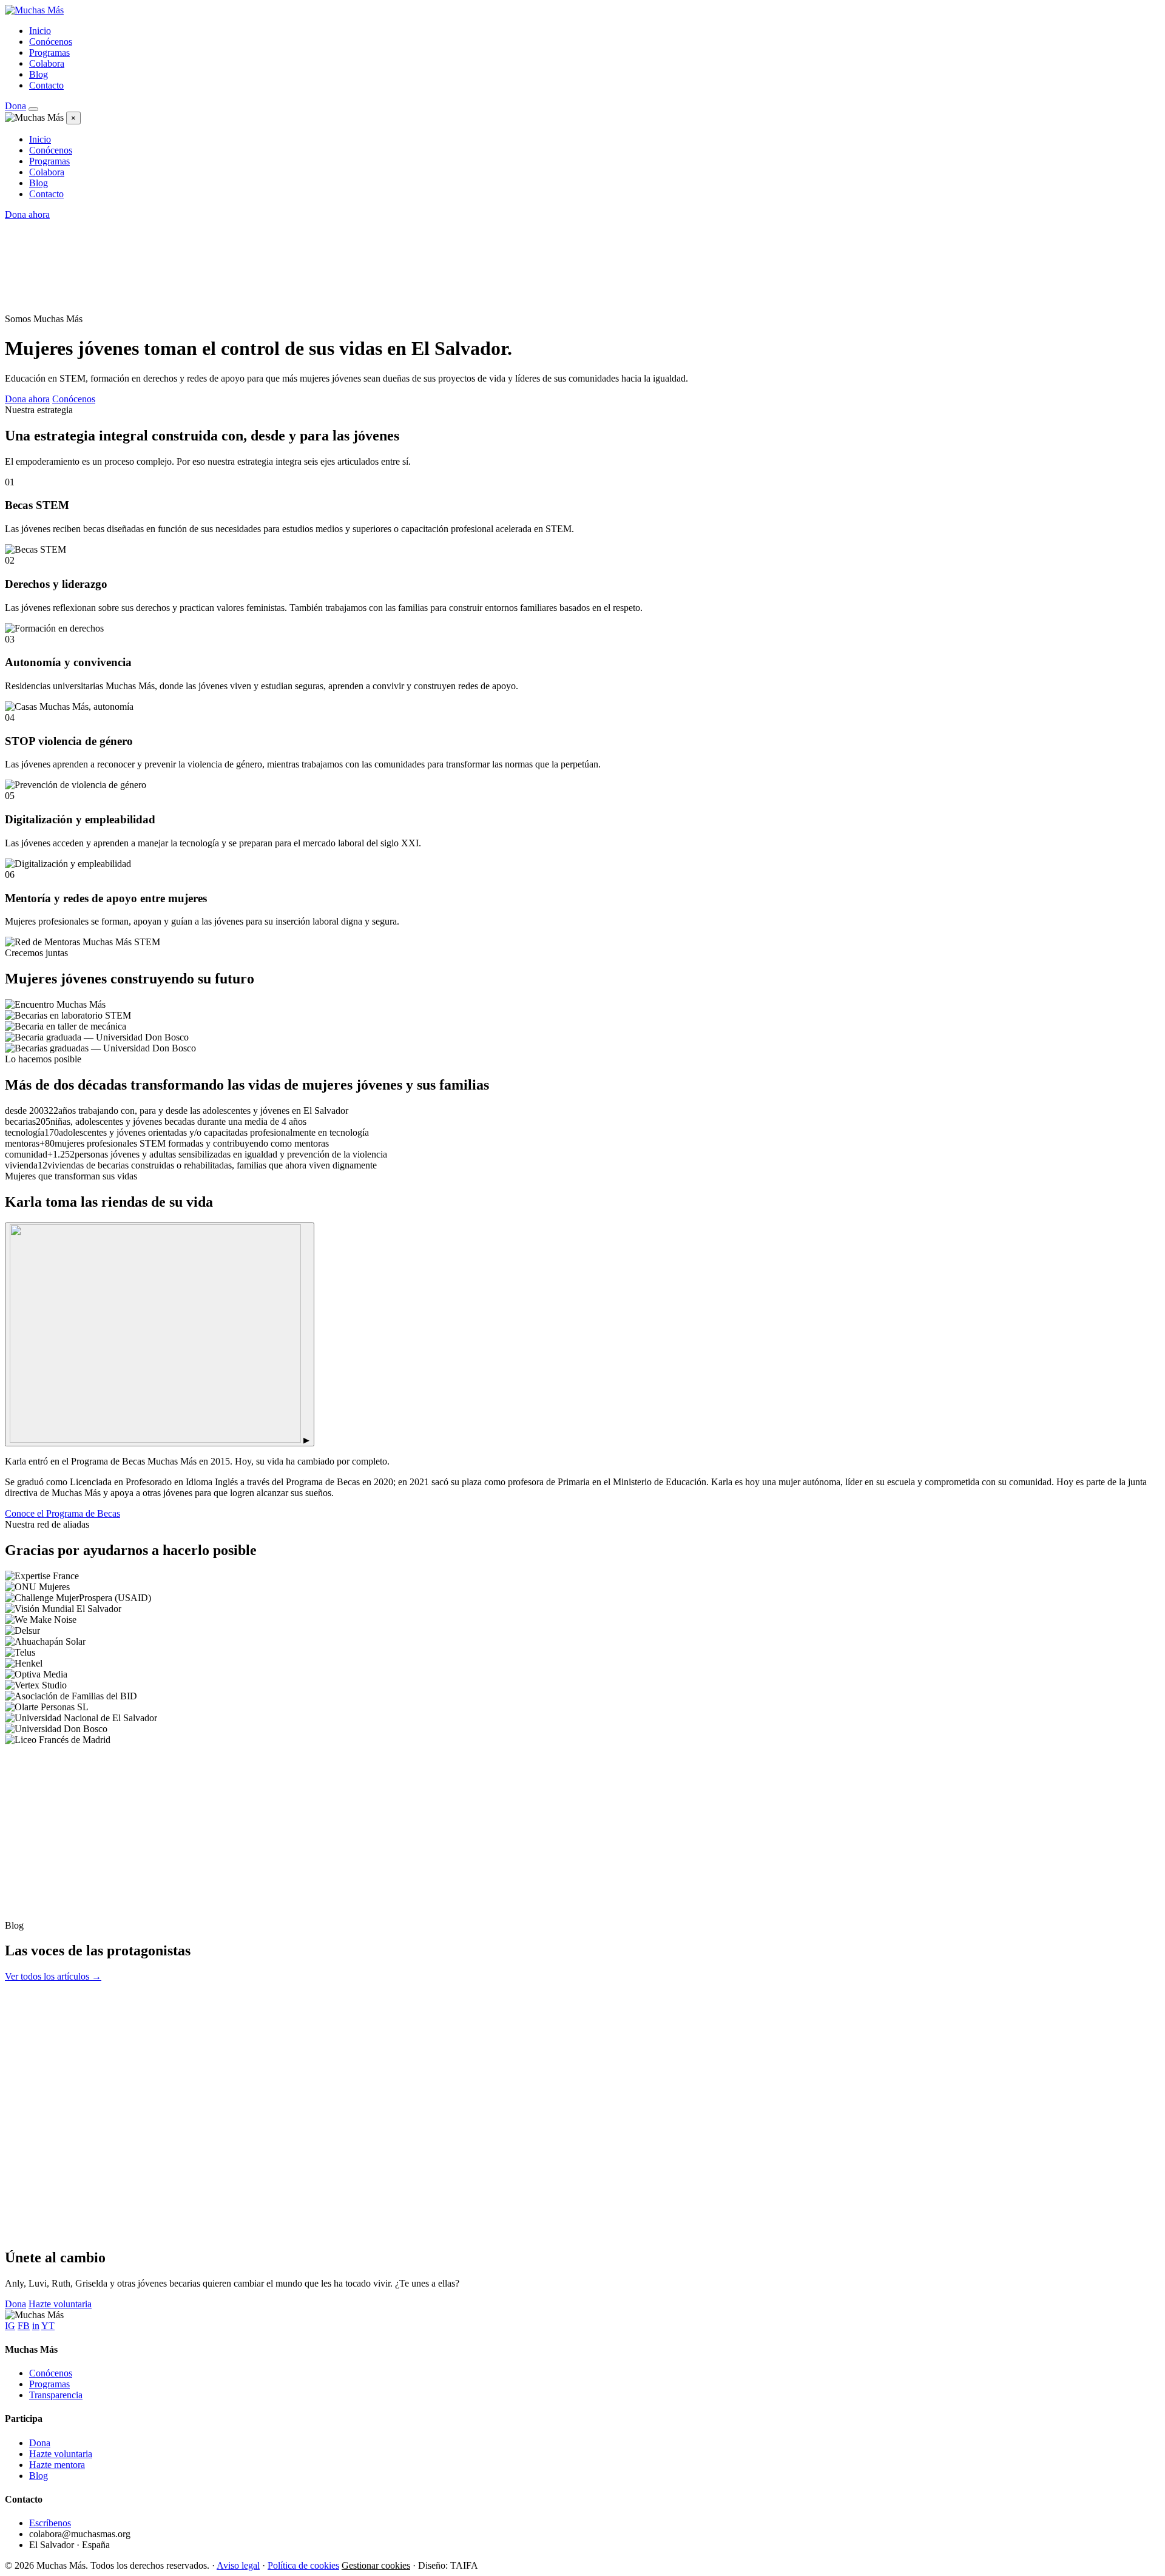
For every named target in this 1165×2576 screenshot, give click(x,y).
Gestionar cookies (376, 2565)
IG (10, 2326)
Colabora (47, 63)
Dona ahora (27, 214)
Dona (15, 106)
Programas (49, 52)
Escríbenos (50, 2523)
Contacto (46, 85)
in (36, 2326)
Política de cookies (303, 2565)
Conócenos (51, 42)
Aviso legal (238, 2565)
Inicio (40, 31)
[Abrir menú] (33, 109)
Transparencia (56, 2395)
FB (24, 2326)
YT (48, 2326)
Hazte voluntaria (60, 2304)
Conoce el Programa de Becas (62, 1513)
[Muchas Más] (34, 10)
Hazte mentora (57, 2465)
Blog (39, 74)
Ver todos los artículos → (53, 1976)
